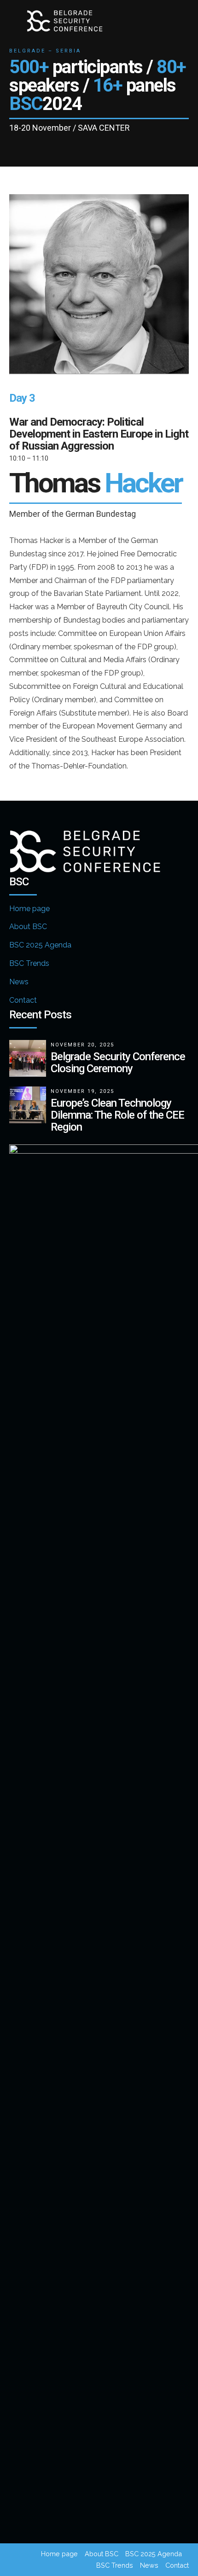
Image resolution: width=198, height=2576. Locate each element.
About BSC (28, 927)
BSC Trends (29, 963)
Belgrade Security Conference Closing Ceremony (118, 1063)
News (19, 982)
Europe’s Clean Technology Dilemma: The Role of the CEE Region (117, 1115)
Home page (29, 909)
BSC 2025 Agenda (40, 945)
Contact (23, 1000)
